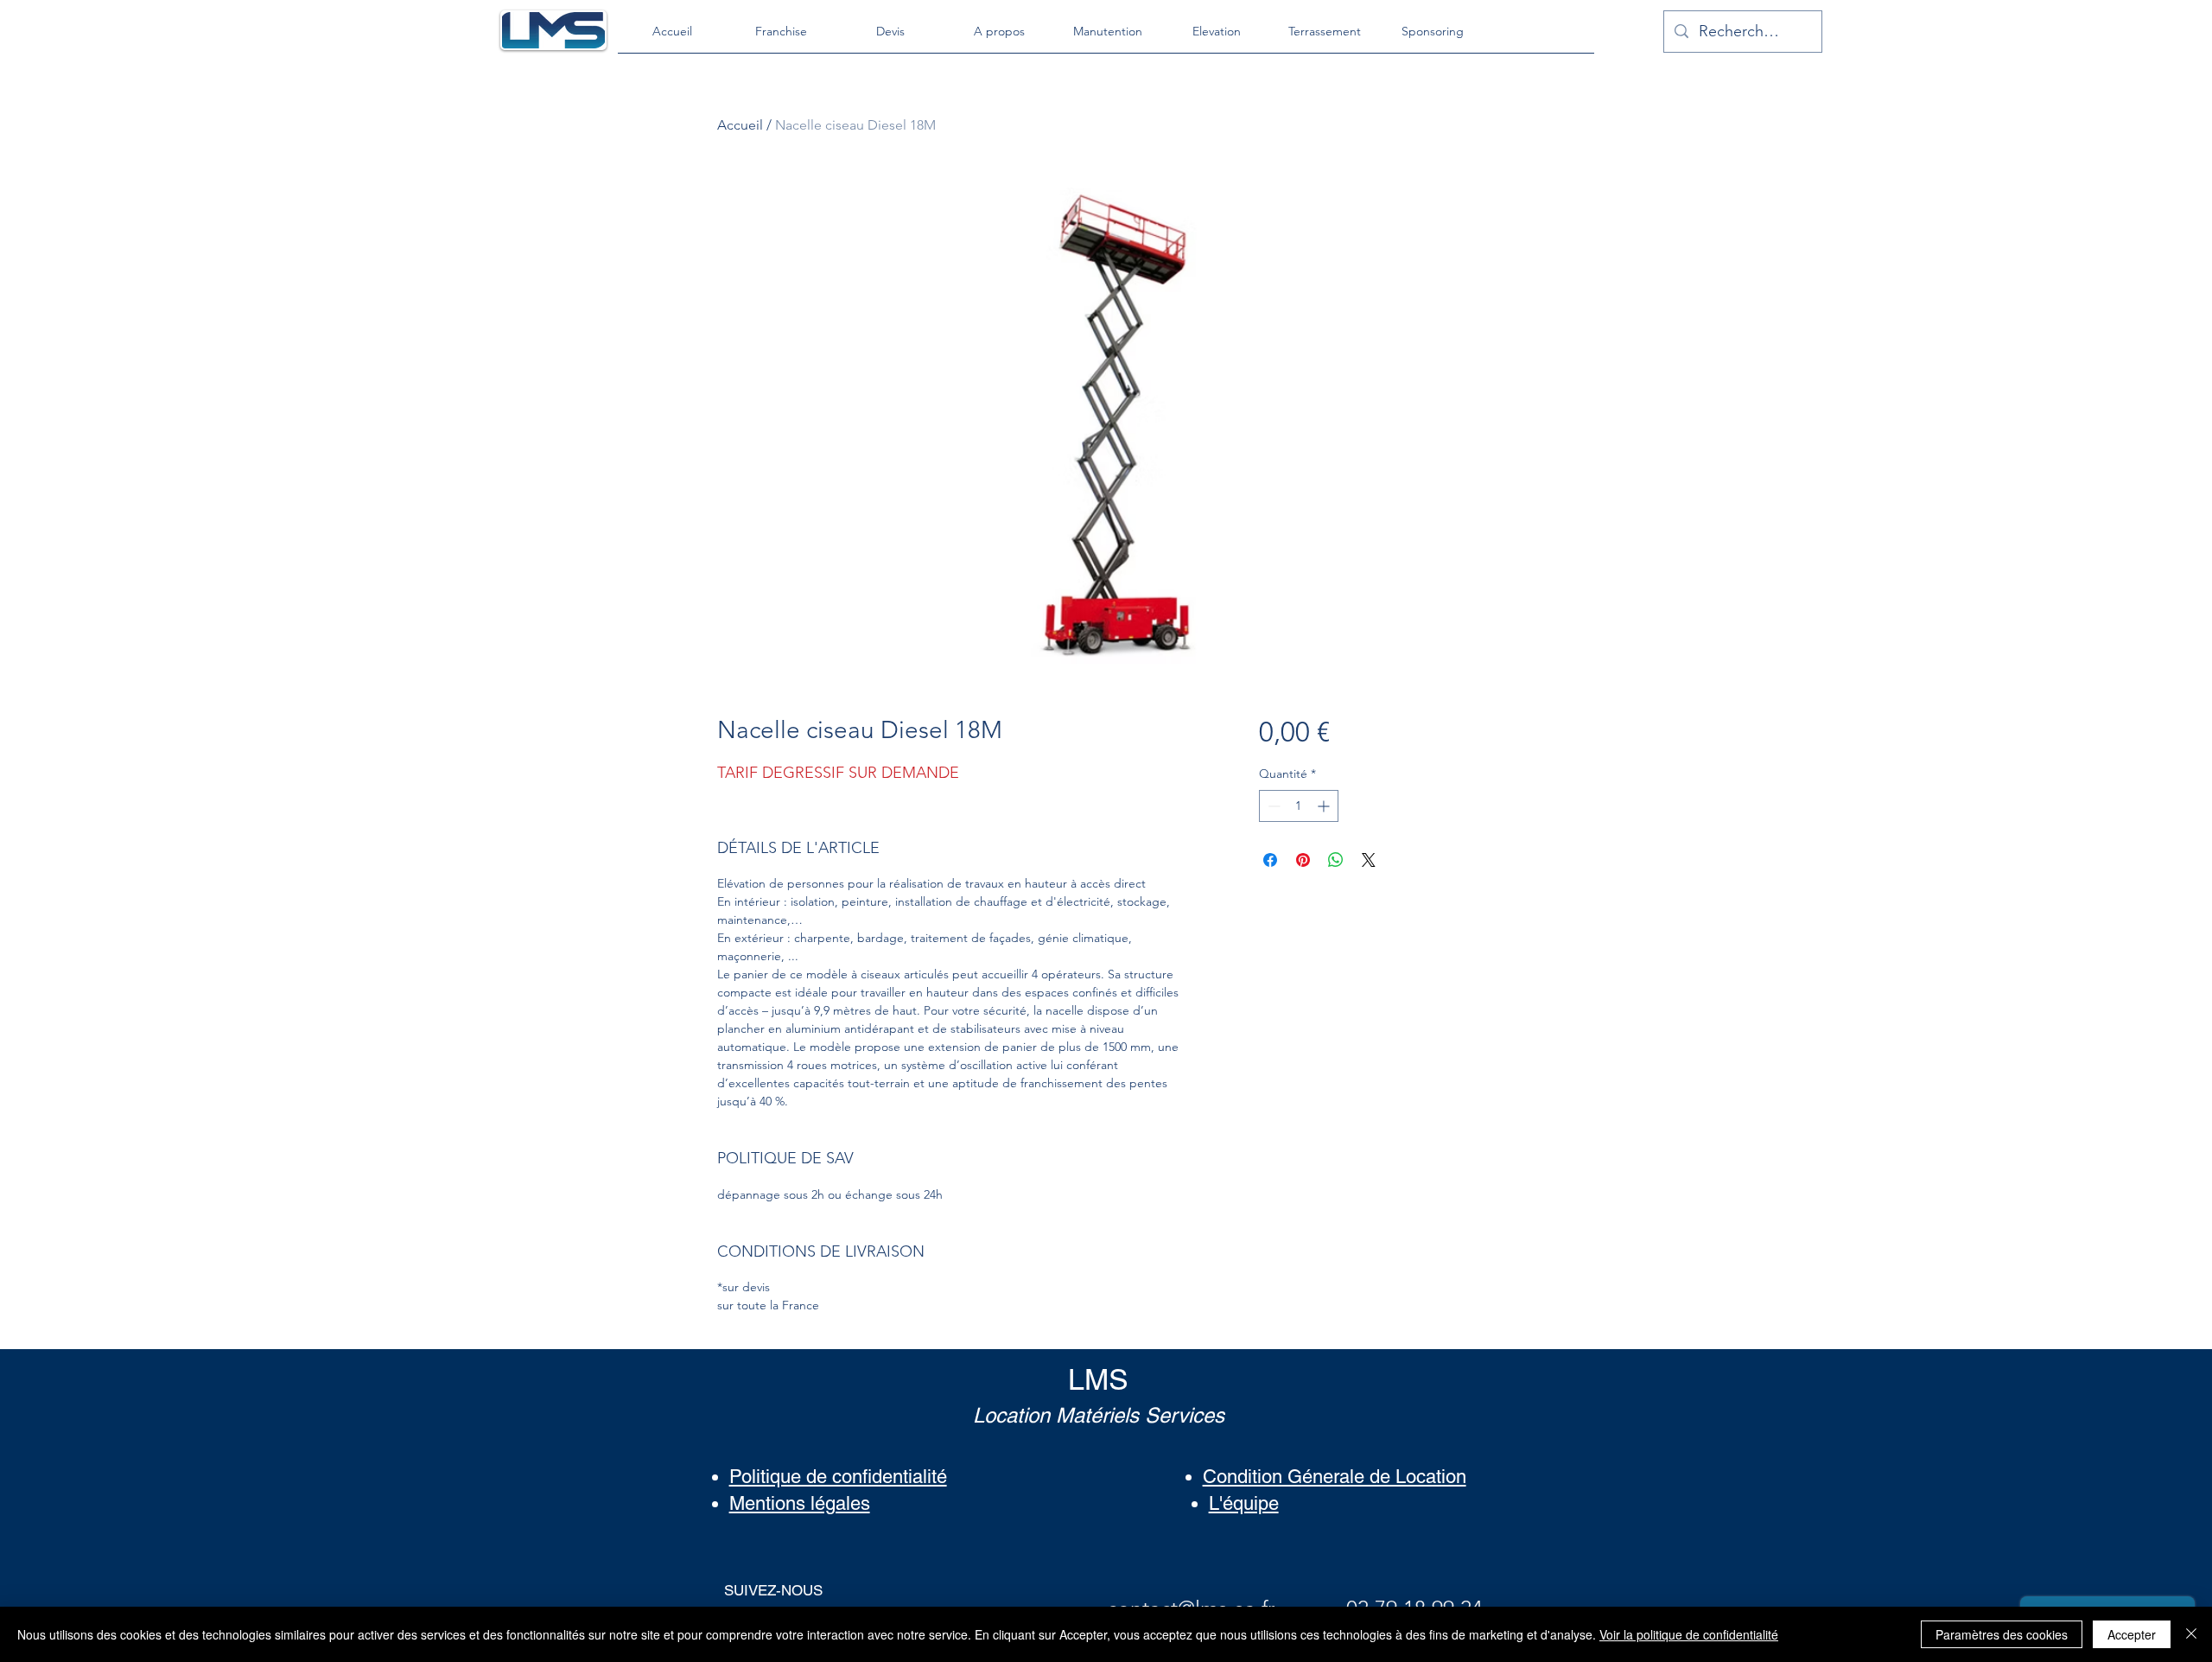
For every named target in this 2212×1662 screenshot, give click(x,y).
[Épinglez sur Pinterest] (1303, 860)
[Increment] (1325, 806)
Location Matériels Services (1099, 1415)
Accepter (2132, 1634)
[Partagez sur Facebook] (1270, 860)
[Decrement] (1272, 806)
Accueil (740, 125)
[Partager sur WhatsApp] (1336, 860)
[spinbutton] (1299, 806)
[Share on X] (1369, 860)
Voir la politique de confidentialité (1689, 1634)
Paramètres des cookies (2002, 1634)
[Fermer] (2191, 1634)
